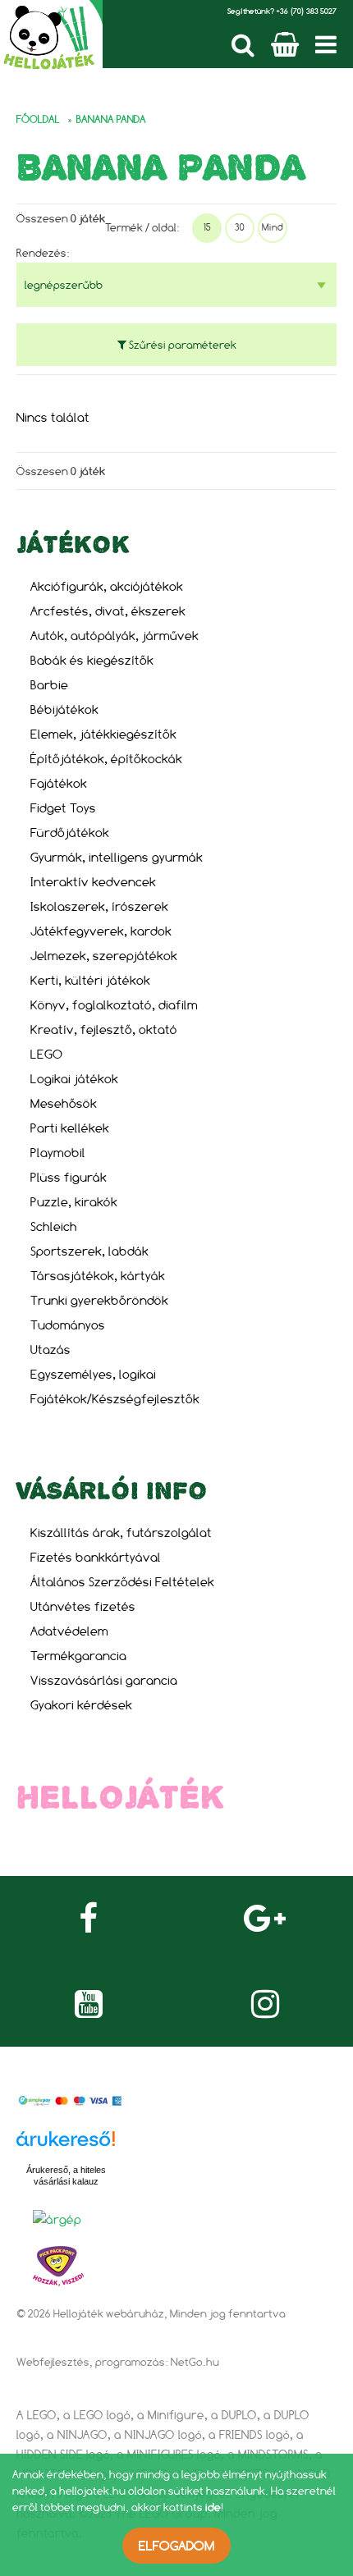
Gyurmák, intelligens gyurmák (117, 857)
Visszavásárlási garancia (104, 1680)
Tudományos (68, 1325)
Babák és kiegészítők (92, 660)
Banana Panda (111, 119)
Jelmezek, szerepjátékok (104, 956)
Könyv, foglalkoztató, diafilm (114, 1005)
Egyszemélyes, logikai (93, 1374)
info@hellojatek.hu (102, 1837)
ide (213, 2507)
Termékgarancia (78, 1656)
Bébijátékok (64, 709)
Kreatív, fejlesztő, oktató (104, 1029)
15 (207, 227)
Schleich (54, 1226)
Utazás (50, 1350)
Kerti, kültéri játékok (90, 980)
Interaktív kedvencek (93, 882)
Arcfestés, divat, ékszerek (108, 611)
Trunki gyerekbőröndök (99, 1300)
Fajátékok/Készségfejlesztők (115, 1399)
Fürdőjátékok (70, 833)
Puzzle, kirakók (74, 1202)
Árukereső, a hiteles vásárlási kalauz (66, 2176)
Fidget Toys (63, 808)
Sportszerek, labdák (89, 1251)
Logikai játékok (74, 1079)
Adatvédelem (69, 1631)
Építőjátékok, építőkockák (106, 759)
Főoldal (38, 119)
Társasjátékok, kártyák (98, 1276)
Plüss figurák (69, 1177)
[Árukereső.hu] (66, 2148)
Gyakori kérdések (81, 1705)
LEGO (46, 1054)
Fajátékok (59, 783)
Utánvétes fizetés (83, 1606)
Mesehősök (64, 1103)
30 (240, 227)
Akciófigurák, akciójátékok (107, 586)
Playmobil (58, 1153)
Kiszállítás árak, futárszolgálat (121, 1533)
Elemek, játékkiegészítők (103, 734)
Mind (273, 227)
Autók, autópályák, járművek (115, 636)
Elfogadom (176, 2546)
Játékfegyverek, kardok (101, 931)
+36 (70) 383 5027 (306, 11)
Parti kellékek (70, 1128)
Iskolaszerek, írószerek (99, 906)
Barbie (49, 685)
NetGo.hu (195, 2362)
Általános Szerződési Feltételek (122, 1582)
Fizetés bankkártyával (96, 1557)
